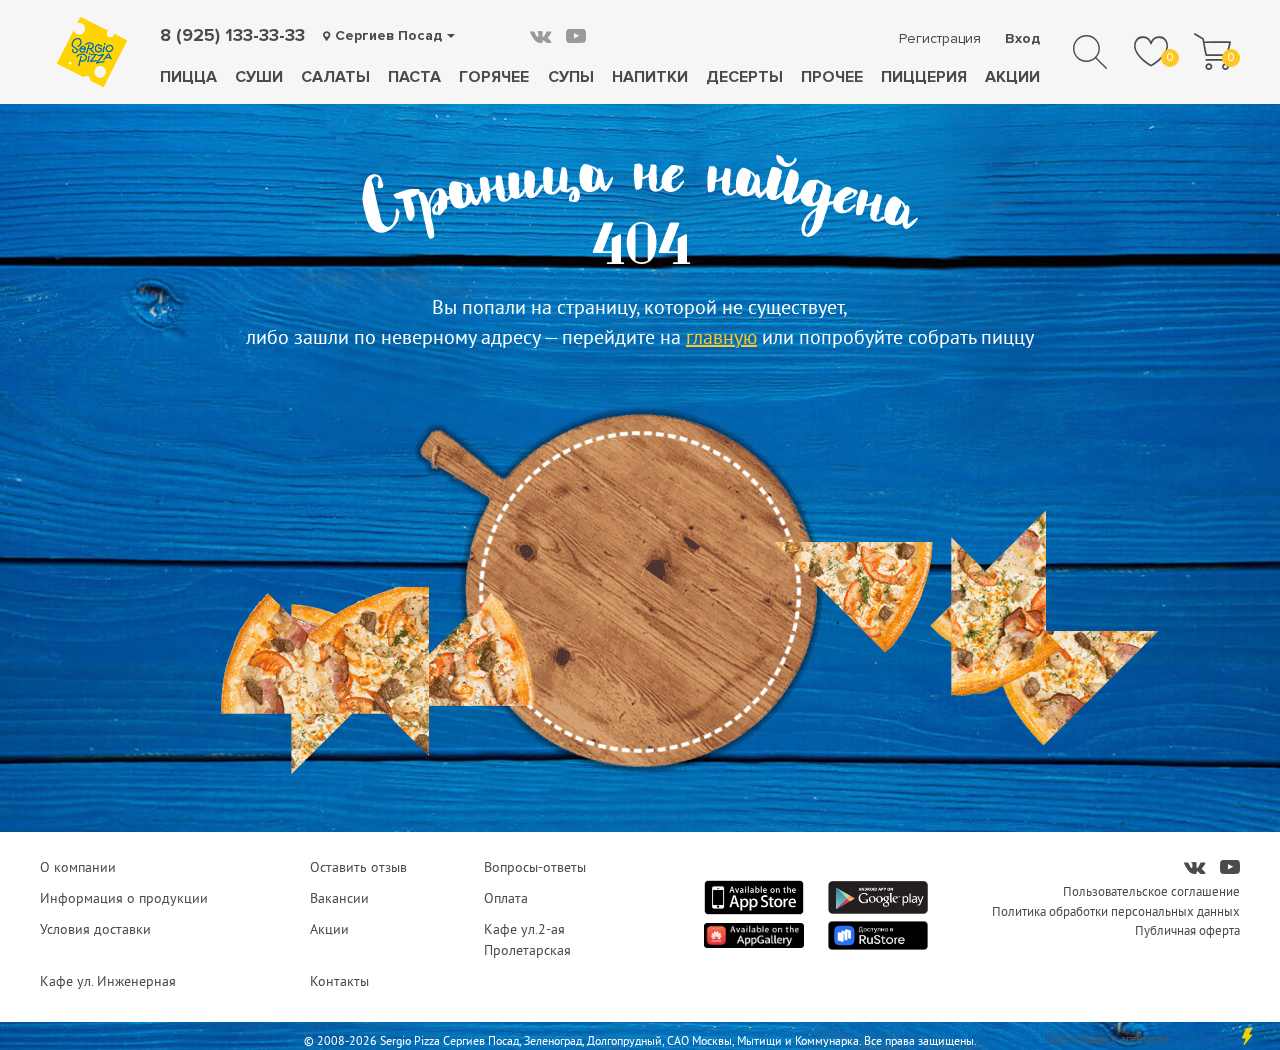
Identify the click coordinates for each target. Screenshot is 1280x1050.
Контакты (339, 981)
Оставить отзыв (358, 867)
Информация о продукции (124, 898)
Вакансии (339, 898)
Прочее (832, 77)
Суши (259, 77)
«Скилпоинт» (1206, 1038)
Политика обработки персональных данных (1116, 911)
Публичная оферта (1187, 930)
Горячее (494, 77)
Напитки (650, 77)
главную (721, 336)
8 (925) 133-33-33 (232, 35)
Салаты (335, 77)
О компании (78, 867)
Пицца (188, 77)
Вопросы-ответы (535, 867)
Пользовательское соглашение (1151, 891)
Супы (571, 77)
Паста (414, 77)
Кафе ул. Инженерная (108, 981)
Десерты (744, 77)
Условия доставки (95, 929)
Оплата (506, 898)
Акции (1012, 77)
